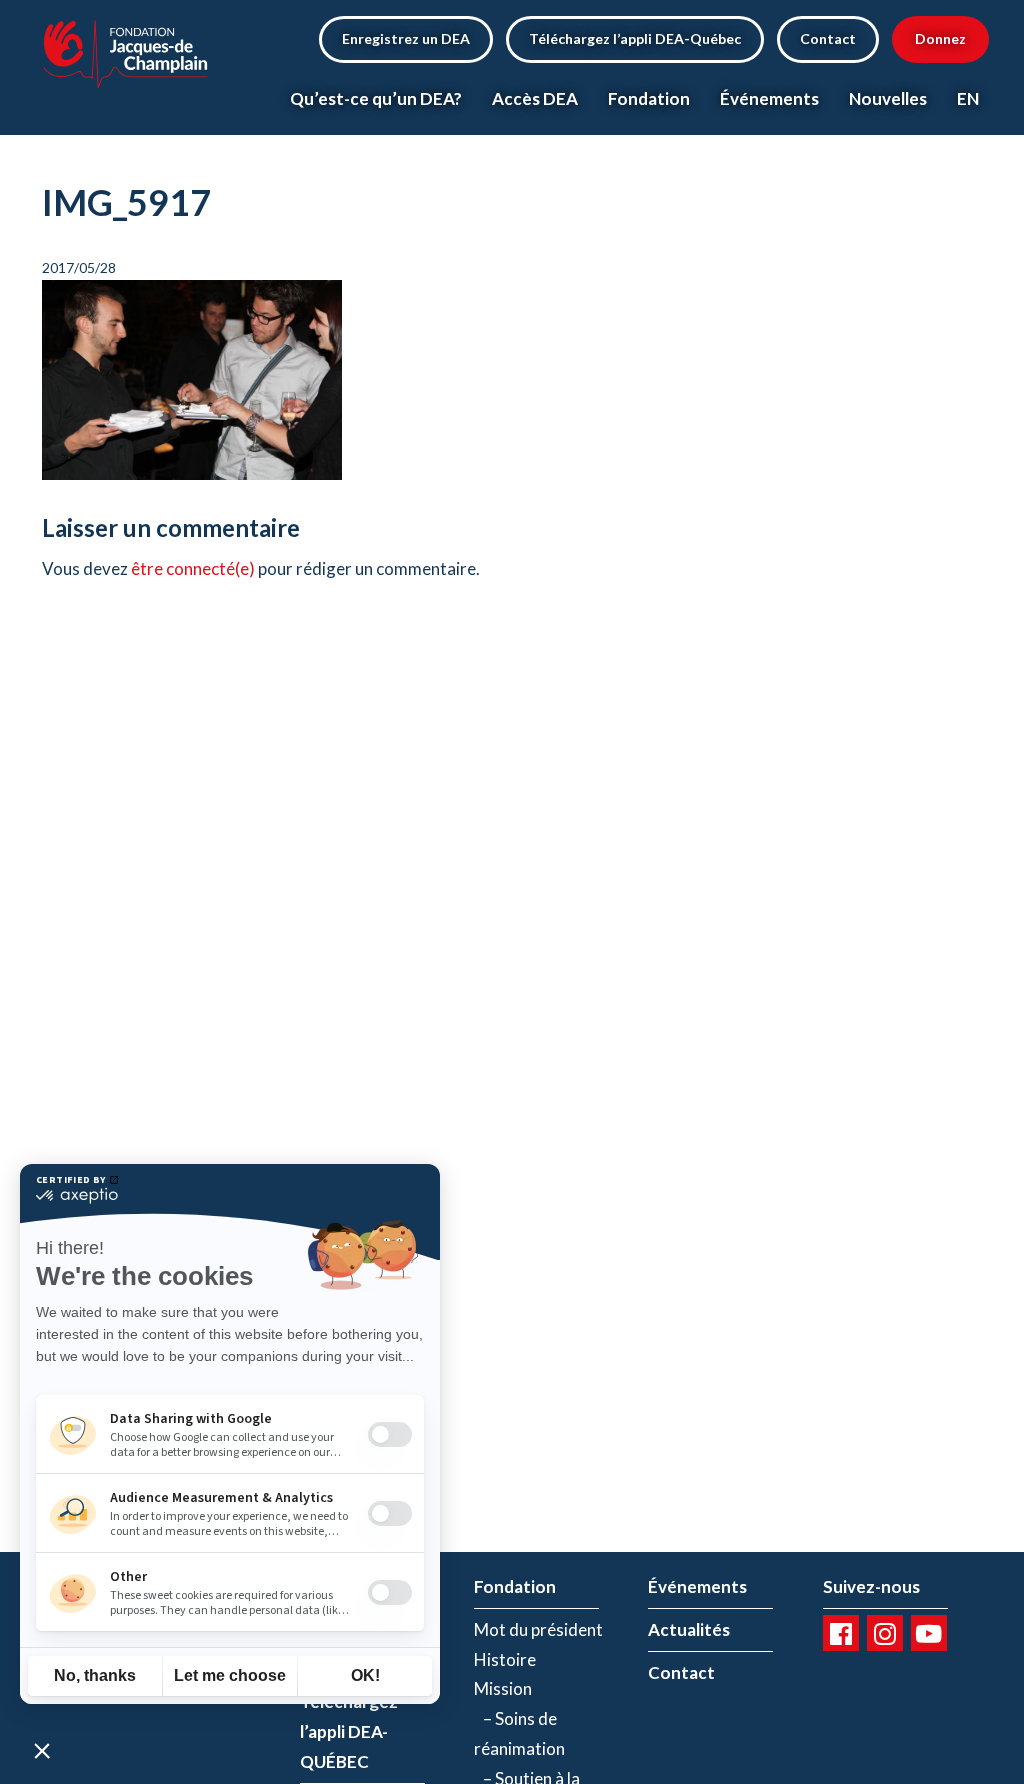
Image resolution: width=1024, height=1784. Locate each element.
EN (968, 98)
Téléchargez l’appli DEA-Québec (635, 38)
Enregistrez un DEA (406, 38)
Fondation (649, 98)
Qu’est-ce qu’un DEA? (376, 98)
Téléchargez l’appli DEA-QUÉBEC (349, 1731)
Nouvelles (888, 98)
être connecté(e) (193, 568)
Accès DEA (535, 98)
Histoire (505, 1659)
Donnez (940, 38)
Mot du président (538, 1629)
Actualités (689, 1629)
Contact (828, 38)
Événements (769, 98)
